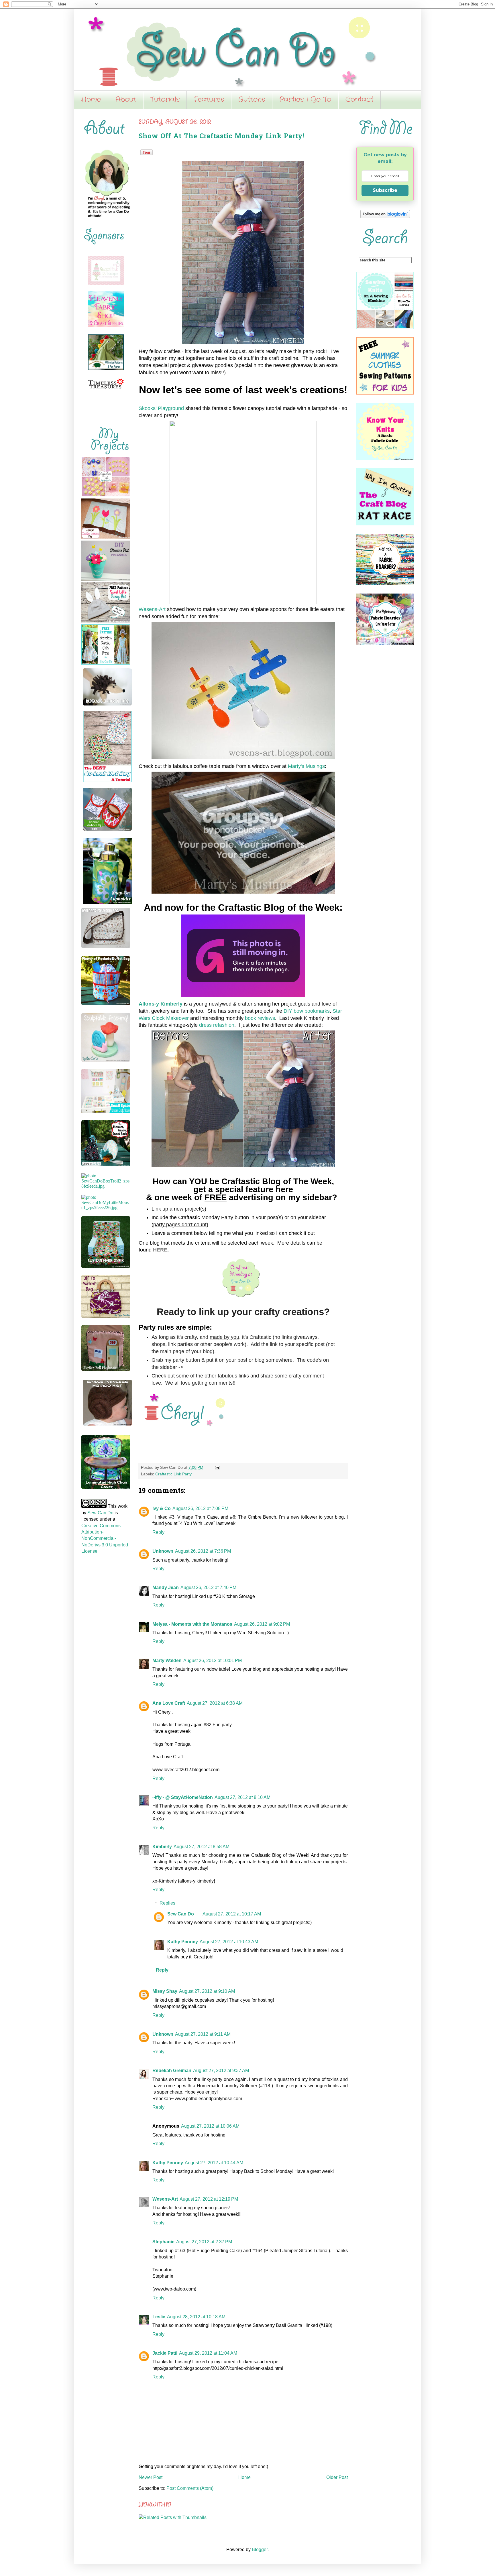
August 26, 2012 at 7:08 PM (200, 1508)
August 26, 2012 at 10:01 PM (213, 1660)
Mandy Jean (166, 1587)
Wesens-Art (152, 609)
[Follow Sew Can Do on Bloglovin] (385, 217)
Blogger (260, 2550)
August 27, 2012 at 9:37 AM (221, 2071)
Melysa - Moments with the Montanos (192, 1624)
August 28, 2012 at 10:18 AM (196, 2317)
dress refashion (217, 1025)
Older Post (337, 2477)
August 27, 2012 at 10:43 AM (229, 1942)
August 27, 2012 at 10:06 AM (210, 2126)
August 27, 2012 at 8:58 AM (202, 1847)
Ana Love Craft (169, 1703)
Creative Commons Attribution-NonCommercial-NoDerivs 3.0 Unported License (105, 1539)
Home (91, 100)
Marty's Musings (306, 766)
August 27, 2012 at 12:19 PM (209, 2199)
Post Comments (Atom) (190, 2488)
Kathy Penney (183, 1942)
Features (209, 100)
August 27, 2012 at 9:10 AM (207, 1991)
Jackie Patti (165, 2353)
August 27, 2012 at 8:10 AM (242, 1797)
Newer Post (151, 2477)
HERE (160, 1250)
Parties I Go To (305, 100)
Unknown (163, 1551)
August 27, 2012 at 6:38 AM (215, 1703)
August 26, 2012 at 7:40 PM (208, 1587)
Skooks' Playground (161, 408)
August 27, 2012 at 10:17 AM (232, 1914)
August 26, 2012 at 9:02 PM (262, 1624)
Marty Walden (167, 1660)
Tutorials (165, 100)
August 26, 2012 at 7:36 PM (203, 1551)
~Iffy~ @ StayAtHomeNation (183, 1797)
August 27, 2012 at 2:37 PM (204, 2242)
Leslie (159, 2317)
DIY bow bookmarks (307, 1011)
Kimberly (162, 1847)
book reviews (260, 1018)
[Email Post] (216, 1467)
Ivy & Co (162, 1508)
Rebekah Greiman (172, 2071)
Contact (360, 100)
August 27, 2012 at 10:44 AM (214, 2163)
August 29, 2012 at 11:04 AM (208, 2353)
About (126, 100)
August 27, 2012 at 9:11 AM (203, 2034)
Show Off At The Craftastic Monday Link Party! (221, 137)
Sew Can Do (181, 1914)
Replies (167, 1903)
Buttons (252, 100)
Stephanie (163, 2242)
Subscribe (385, 190)
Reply (158, 1532)
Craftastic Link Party (173, 1474)
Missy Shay (165, 1991)
